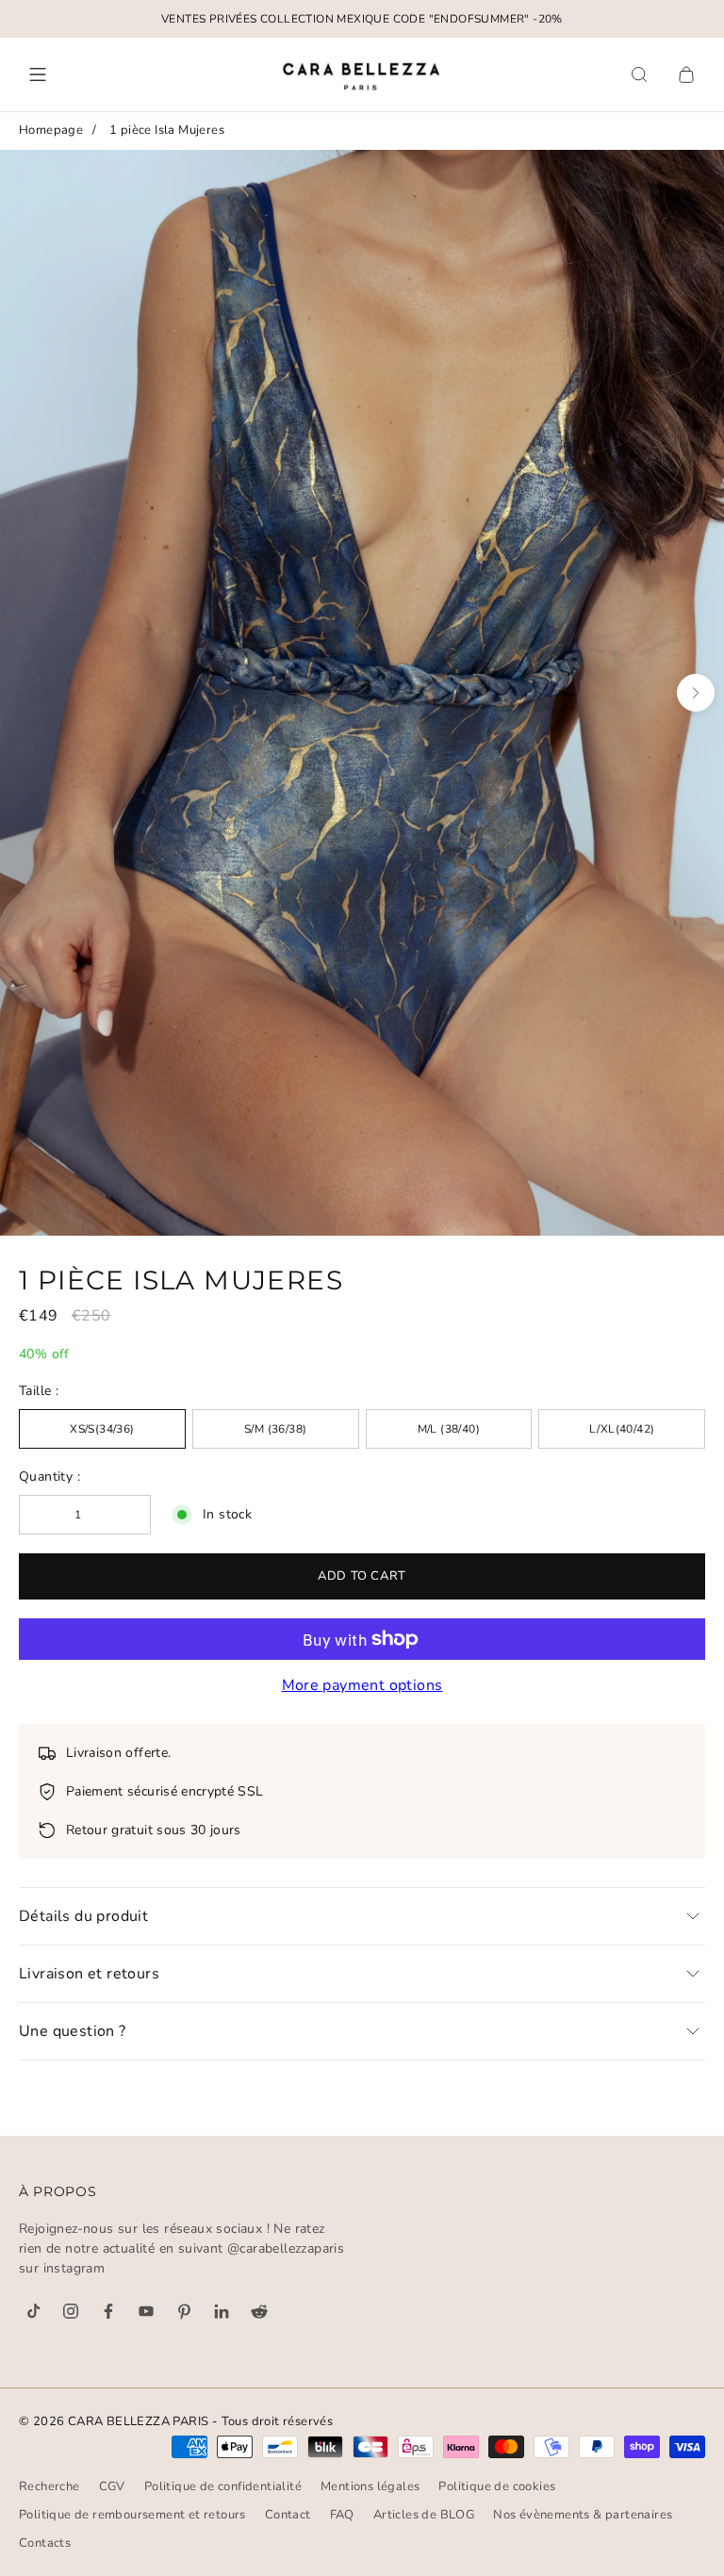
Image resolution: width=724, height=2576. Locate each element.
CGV (112, 2486)
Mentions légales (370, 2486)
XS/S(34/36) (102, 1429)
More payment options (362, 1685)
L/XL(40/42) (622, 1429)
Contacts (45, 2543)
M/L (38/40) (449, 1429)
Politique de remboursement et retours (132, 2515)
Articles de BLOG (424, 2515)
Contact (288, 2515)
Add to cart (362, 1576)
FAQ (342, 2515)
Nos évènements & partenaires (583, 2515)
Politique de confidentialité (223, 2486)
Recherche (49, 2486)
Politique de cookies (497, 2486)
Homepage (51, 130)
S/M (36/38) (275, 1429)
